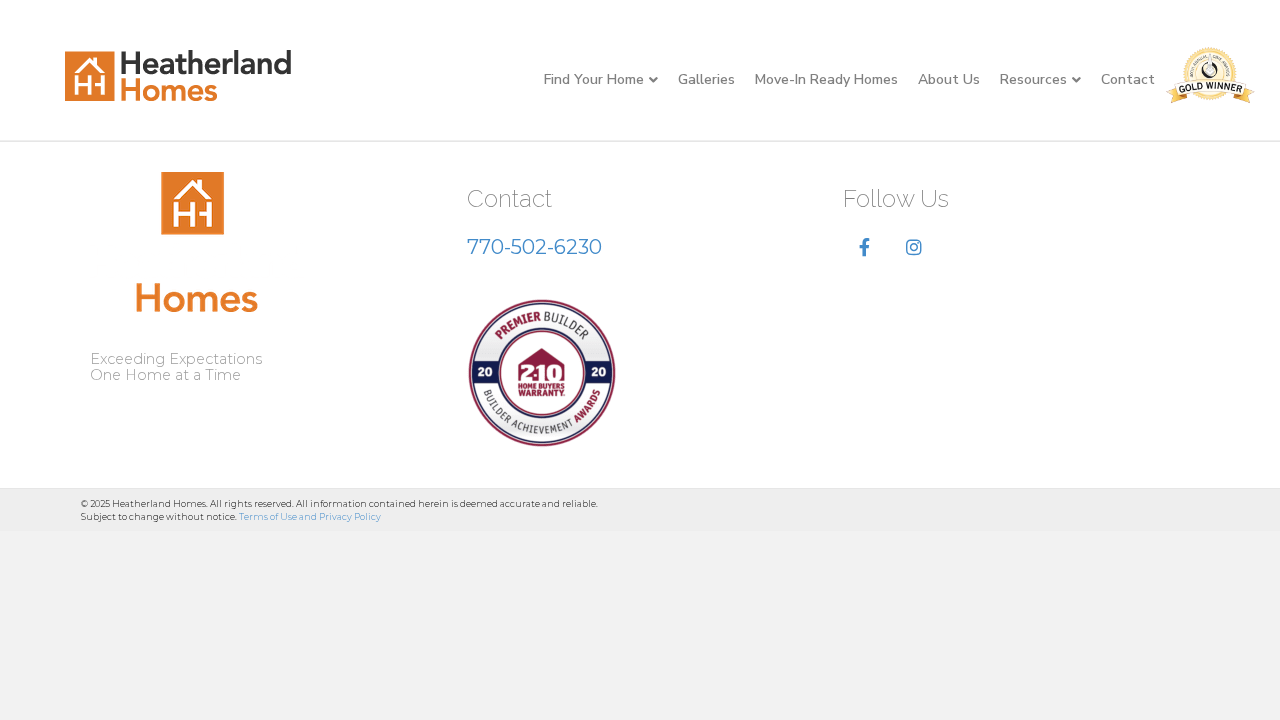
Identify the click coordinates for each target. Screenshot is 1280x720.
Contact (1128, 79)
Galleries (706, 79)
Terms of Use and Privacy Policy (310, 516)
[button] (864, 248)
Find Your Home (594, 79)
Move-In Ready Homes (826, 79)
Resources (1033, 79)
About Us (949, 79)
